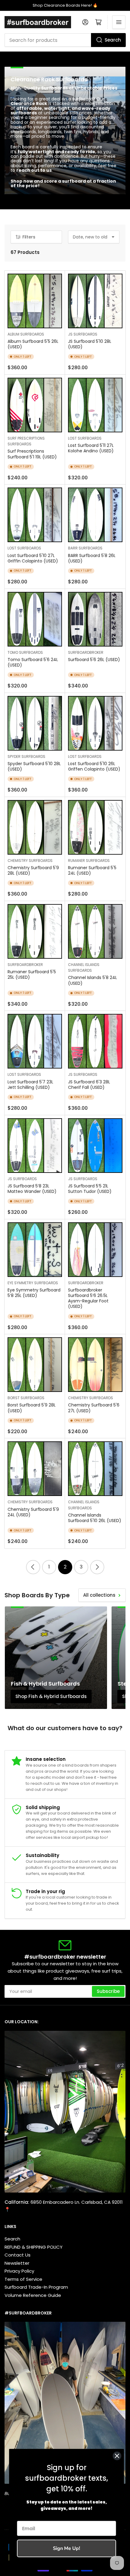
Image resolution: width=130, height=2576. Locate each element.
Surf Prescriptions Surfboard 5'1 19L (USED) (32, 454)
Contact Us (18, 2255)
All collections (99, 1595)
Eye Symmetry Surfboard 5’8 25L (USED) (34, 1293)
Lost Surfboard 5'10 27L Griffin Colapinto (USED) (33, 558)
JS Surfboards (83, 334)
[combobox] (65, 40)
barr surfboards (85, 548)
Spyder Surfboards (26, 756)
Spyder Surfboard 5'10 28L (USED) (34, 766)
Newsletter (17, 2263)
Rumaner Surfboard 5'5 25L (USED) (32, 974)
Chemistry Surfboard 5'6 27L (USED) (94, 1408)
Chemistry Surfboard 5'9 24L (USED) (33, 1512)
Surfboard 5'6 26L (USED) (94, 660)
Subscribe (108, 1991)
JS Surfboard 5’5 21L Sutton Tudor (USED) (90, 1189)
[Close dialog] (117, 2456)
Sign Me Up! (67, 2548)
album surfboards (26, 334)
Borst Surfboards (26, 1398)
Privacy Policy (19, 2271)
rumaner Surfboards (89, 861)
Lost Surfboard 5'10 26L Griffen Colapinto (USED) (94, 766)
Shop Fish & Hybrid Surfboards (51, 1696)
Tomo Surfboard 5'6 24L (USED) (33, 662)
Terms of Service (23, 2279)
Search (113, 40)
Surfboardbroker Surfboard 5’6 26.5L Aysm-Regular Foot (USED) (88, 1298)
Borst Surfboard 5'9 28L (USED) (32, 1408)
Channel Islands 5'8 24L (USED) (93, 980)
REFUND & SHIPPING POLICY (34, 2247)
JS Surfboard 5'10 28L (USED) (90, 344)
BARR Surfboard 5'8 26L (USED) (92, 558)
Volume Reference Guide (33, 2295)
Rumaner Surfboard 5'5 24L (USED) (92, 870)
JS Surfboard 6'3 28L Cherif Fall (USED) (89, 1085)
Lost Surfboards (85, 438)
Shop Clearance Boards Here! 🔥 (65, 5)
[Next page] (97, 1567)
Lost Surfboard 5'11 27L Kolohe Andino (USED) (91, 448)
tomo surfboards (25, 652)
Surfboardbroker (86, 652)
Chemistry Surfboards (30, 861)
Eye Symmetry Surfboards (33, 1283)
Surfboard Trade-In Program (36, 2287)
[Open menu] (119, 22)
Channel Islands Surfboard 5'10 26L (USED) (95, 1518)
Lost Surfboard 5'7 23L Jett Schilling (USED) (30, 1085)
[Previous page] (33, 1567)
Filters (29, 237)
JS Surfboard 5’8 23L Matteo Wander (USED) (32, 1189)
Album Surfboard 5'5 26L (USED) (33, 344)
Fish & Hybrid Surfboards (45, 1684)
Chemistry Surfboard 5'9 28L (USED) (33, 870)
